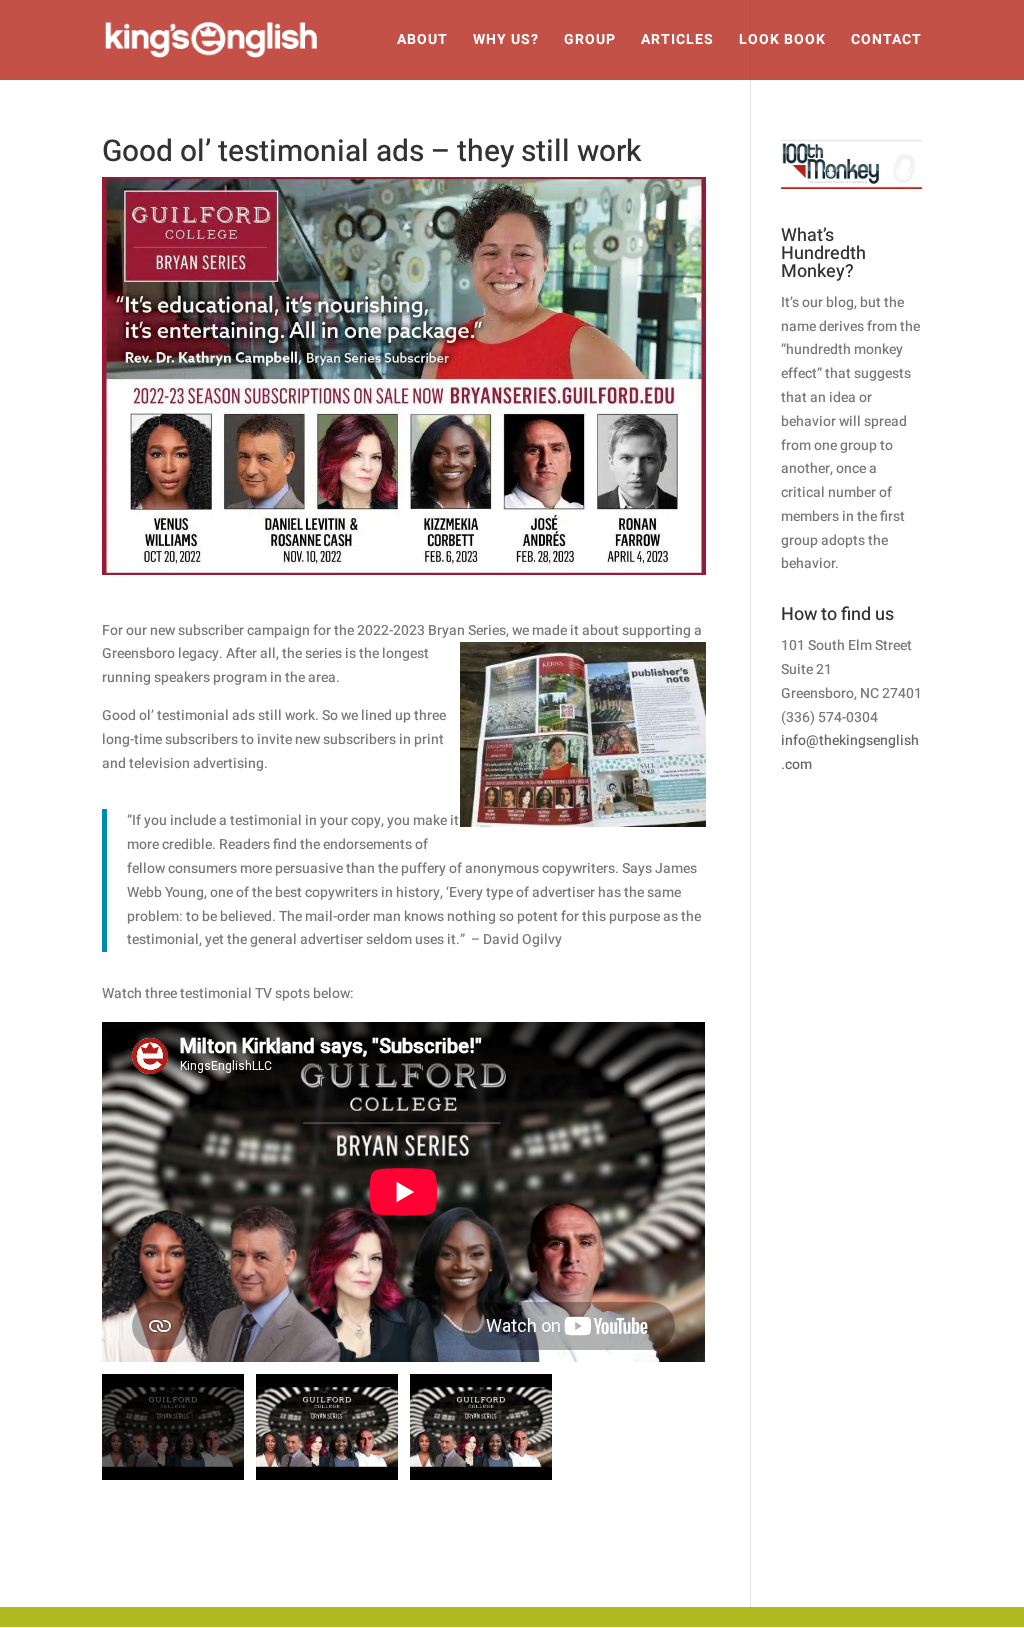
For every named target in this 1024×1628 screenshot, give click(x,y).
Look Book (782, 41)
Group (590, 41)
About (422, 41)
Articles (677, 41)
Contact (886, 41)
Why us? (506, 41)
